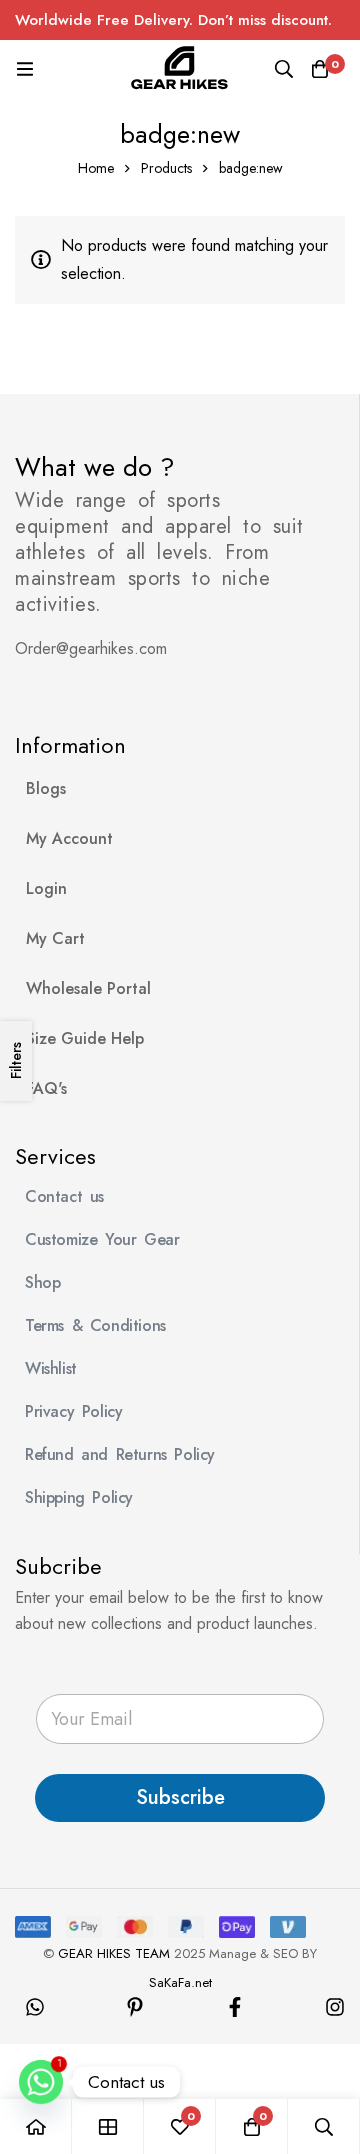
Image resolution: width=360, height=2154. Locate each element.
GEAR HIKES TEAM (114, 1953)
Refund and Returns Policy (120, 1454)
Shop (42, 1282)
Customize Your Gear (102, 1239)
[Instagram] (335, 2007)
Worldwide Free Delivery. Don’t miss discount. (173, 20)
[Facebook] (235, 2007)
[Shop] (108, 2126)
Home (96, 168)
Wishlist (51, 1368)
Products (166, 168)
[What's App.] (35, 2007)
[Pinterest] (135, 2007)
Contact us (64, 1196)
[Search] (284, 69)
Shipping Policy (79, 1497)
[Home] (36, 2126)
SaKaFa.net (180, 1982)
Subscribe (180, 1797)
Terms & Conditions (95, 1325)
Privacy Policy (73, 1411)
